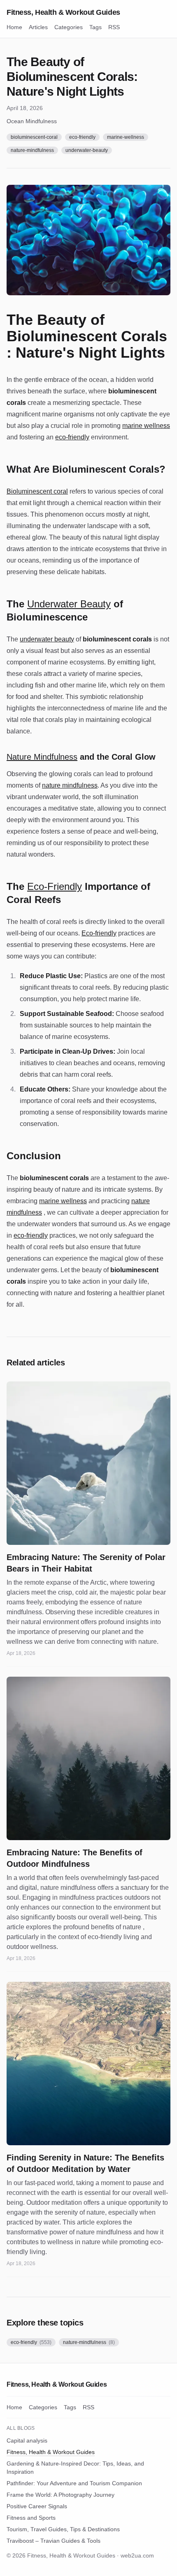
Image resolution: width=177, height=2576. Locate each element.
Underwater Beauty (69, 604)
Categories (69, 27)
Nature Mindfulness (42, 757)
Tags (95, 27)
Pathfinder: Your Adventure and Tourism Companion (74, 2483)
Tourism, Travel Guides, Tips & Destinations (63, 2529)
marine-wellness (126, 137)
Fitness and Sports (31, 2518)
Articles (38, 27)
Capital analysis (27, 2440)
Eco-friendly (99, 933)
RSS (114, 27)
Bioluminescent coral (37, 491)
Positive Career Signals (37, 2506)
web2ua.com (137, 2555)
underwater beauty (47, 639)
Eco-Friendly (55, 886)
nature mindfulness (70, 785)
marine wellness (146, 426)
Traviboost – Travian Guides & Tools (54, 2541)
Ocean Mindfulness (32, 121)
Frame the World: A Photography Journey (61, 2495)
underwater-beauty (87, 150)
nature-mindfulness (32, 150)
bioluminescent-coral (34, 137)
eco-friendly (82, 137)
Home (14, 27)
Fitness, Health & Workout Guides (63, 12)
